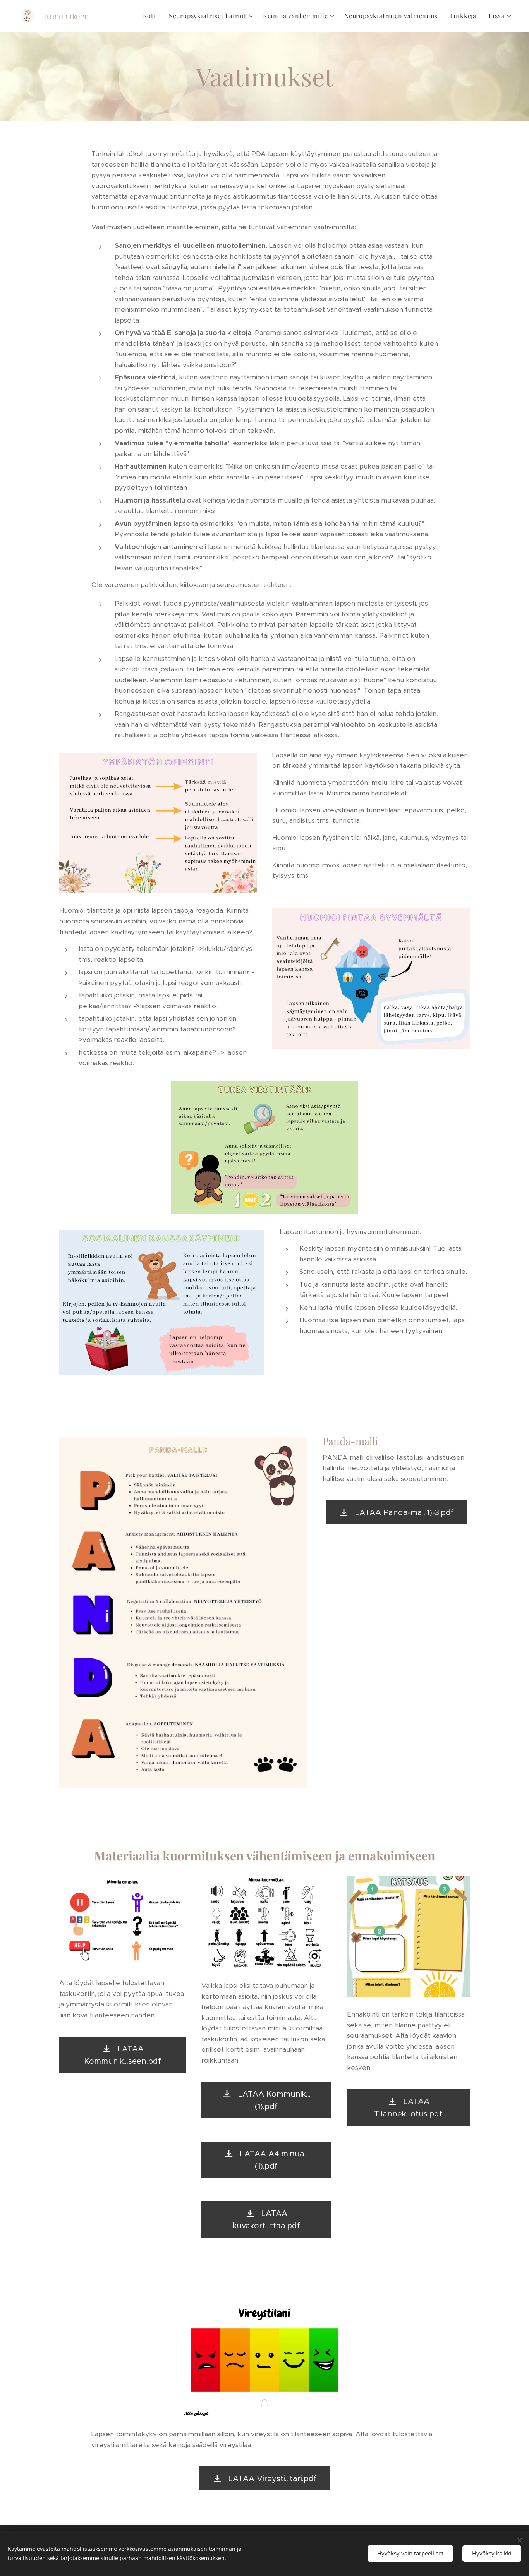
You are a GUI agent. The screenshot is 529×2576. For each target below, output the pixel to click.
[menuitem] (152, 16)
